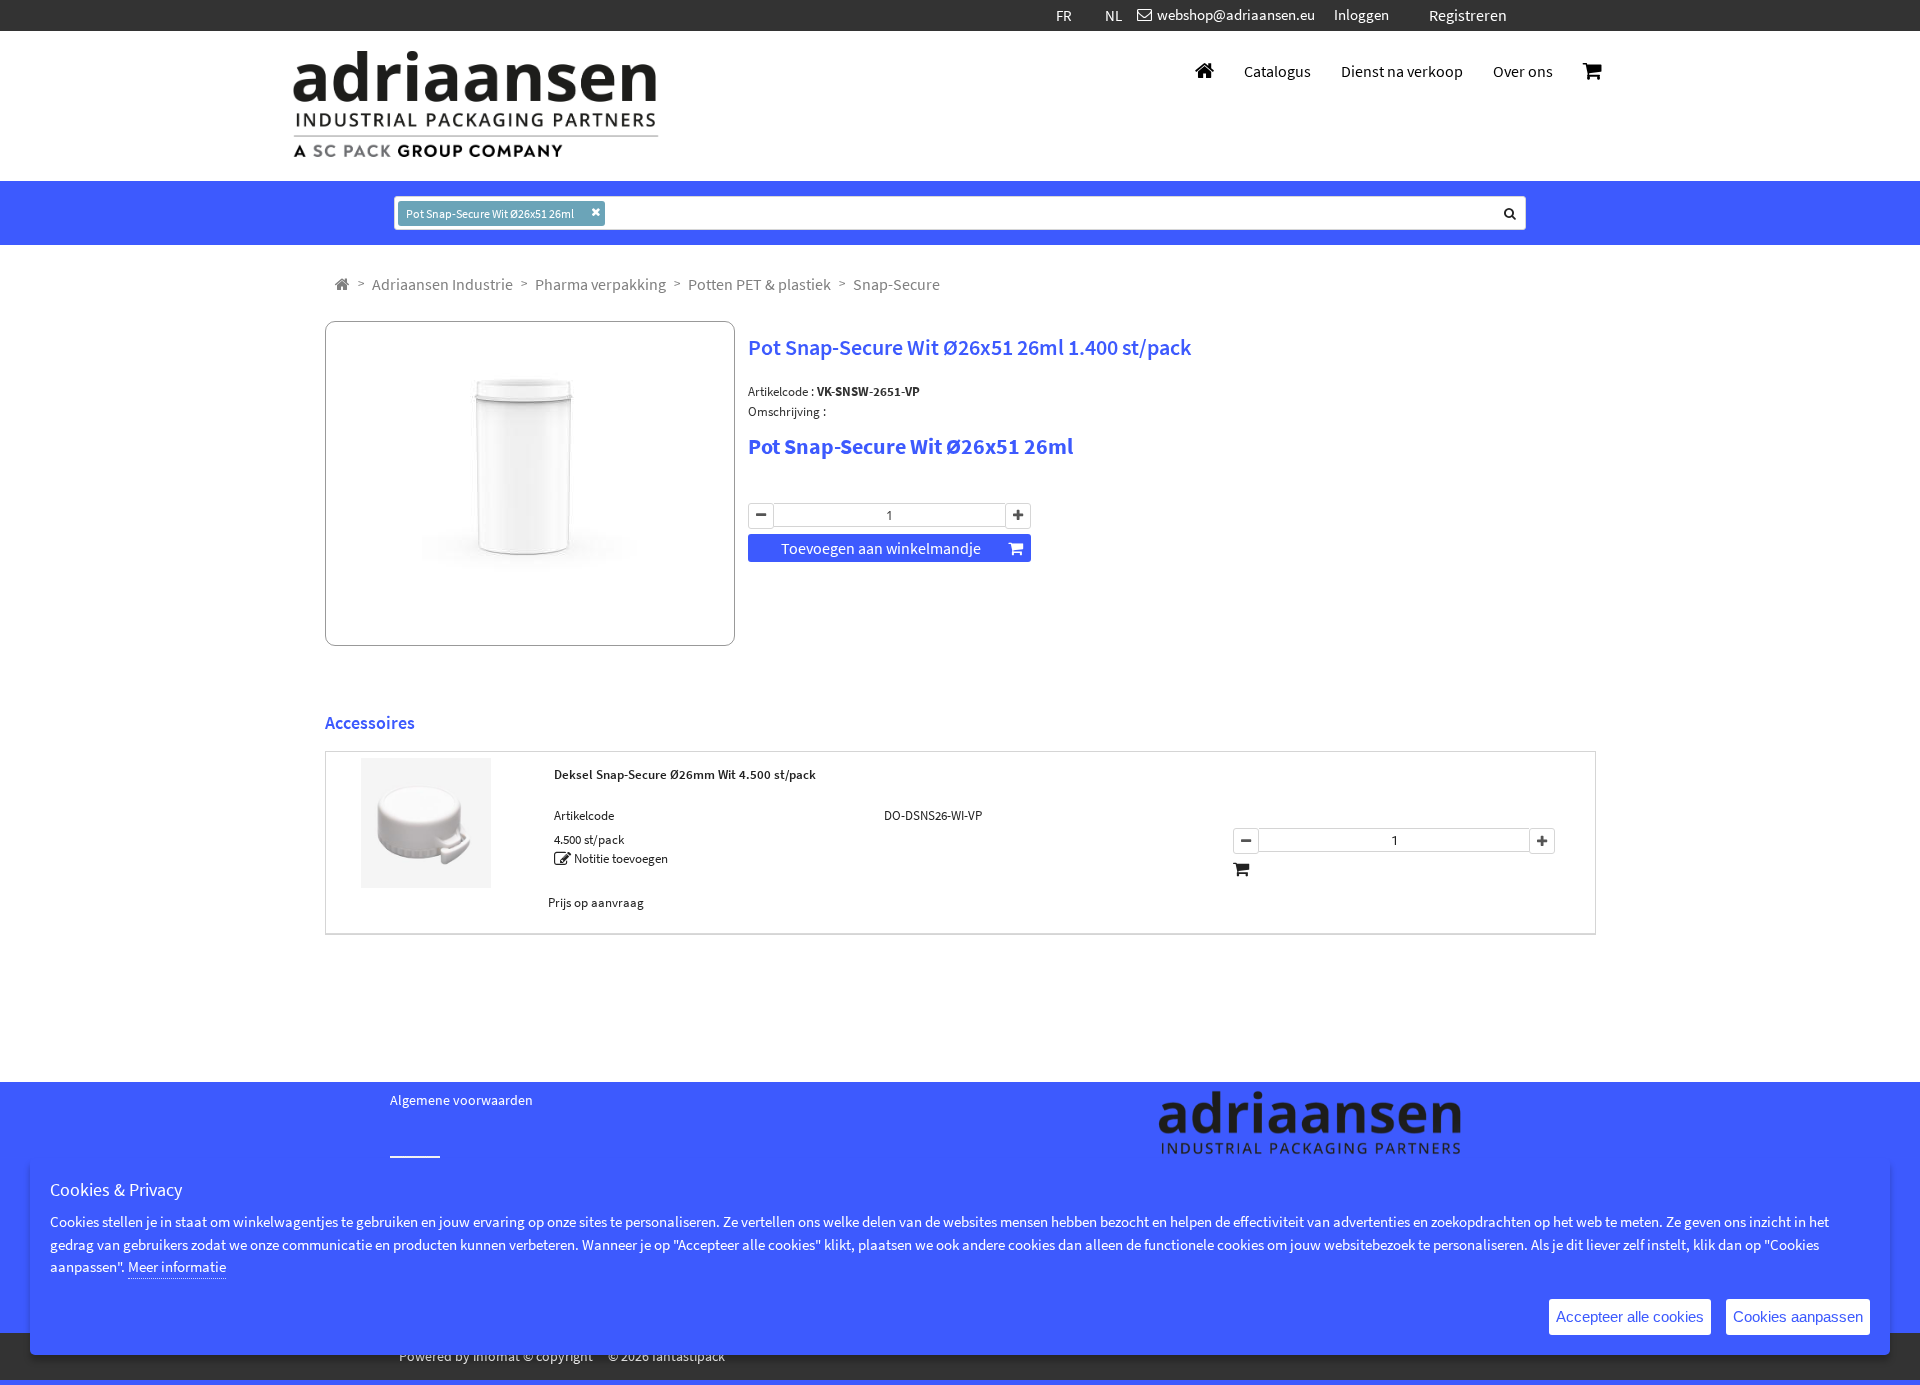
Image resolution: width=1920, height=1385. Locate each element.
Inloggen (1361, 14)
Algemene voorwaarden (461, 1100)
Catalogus (1277, 71)
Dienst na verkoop (1402, 71)
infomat (496, 1356)
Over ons (1523, 71)
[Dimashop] (476, 106)
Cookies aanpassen (1798, 1316)
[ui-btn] (761, 549)
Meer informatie (177, 1266)
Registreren (1468, 15)
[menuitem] (442, 284)
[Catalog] (342, 284)
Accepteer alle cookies (1630, 1316)
